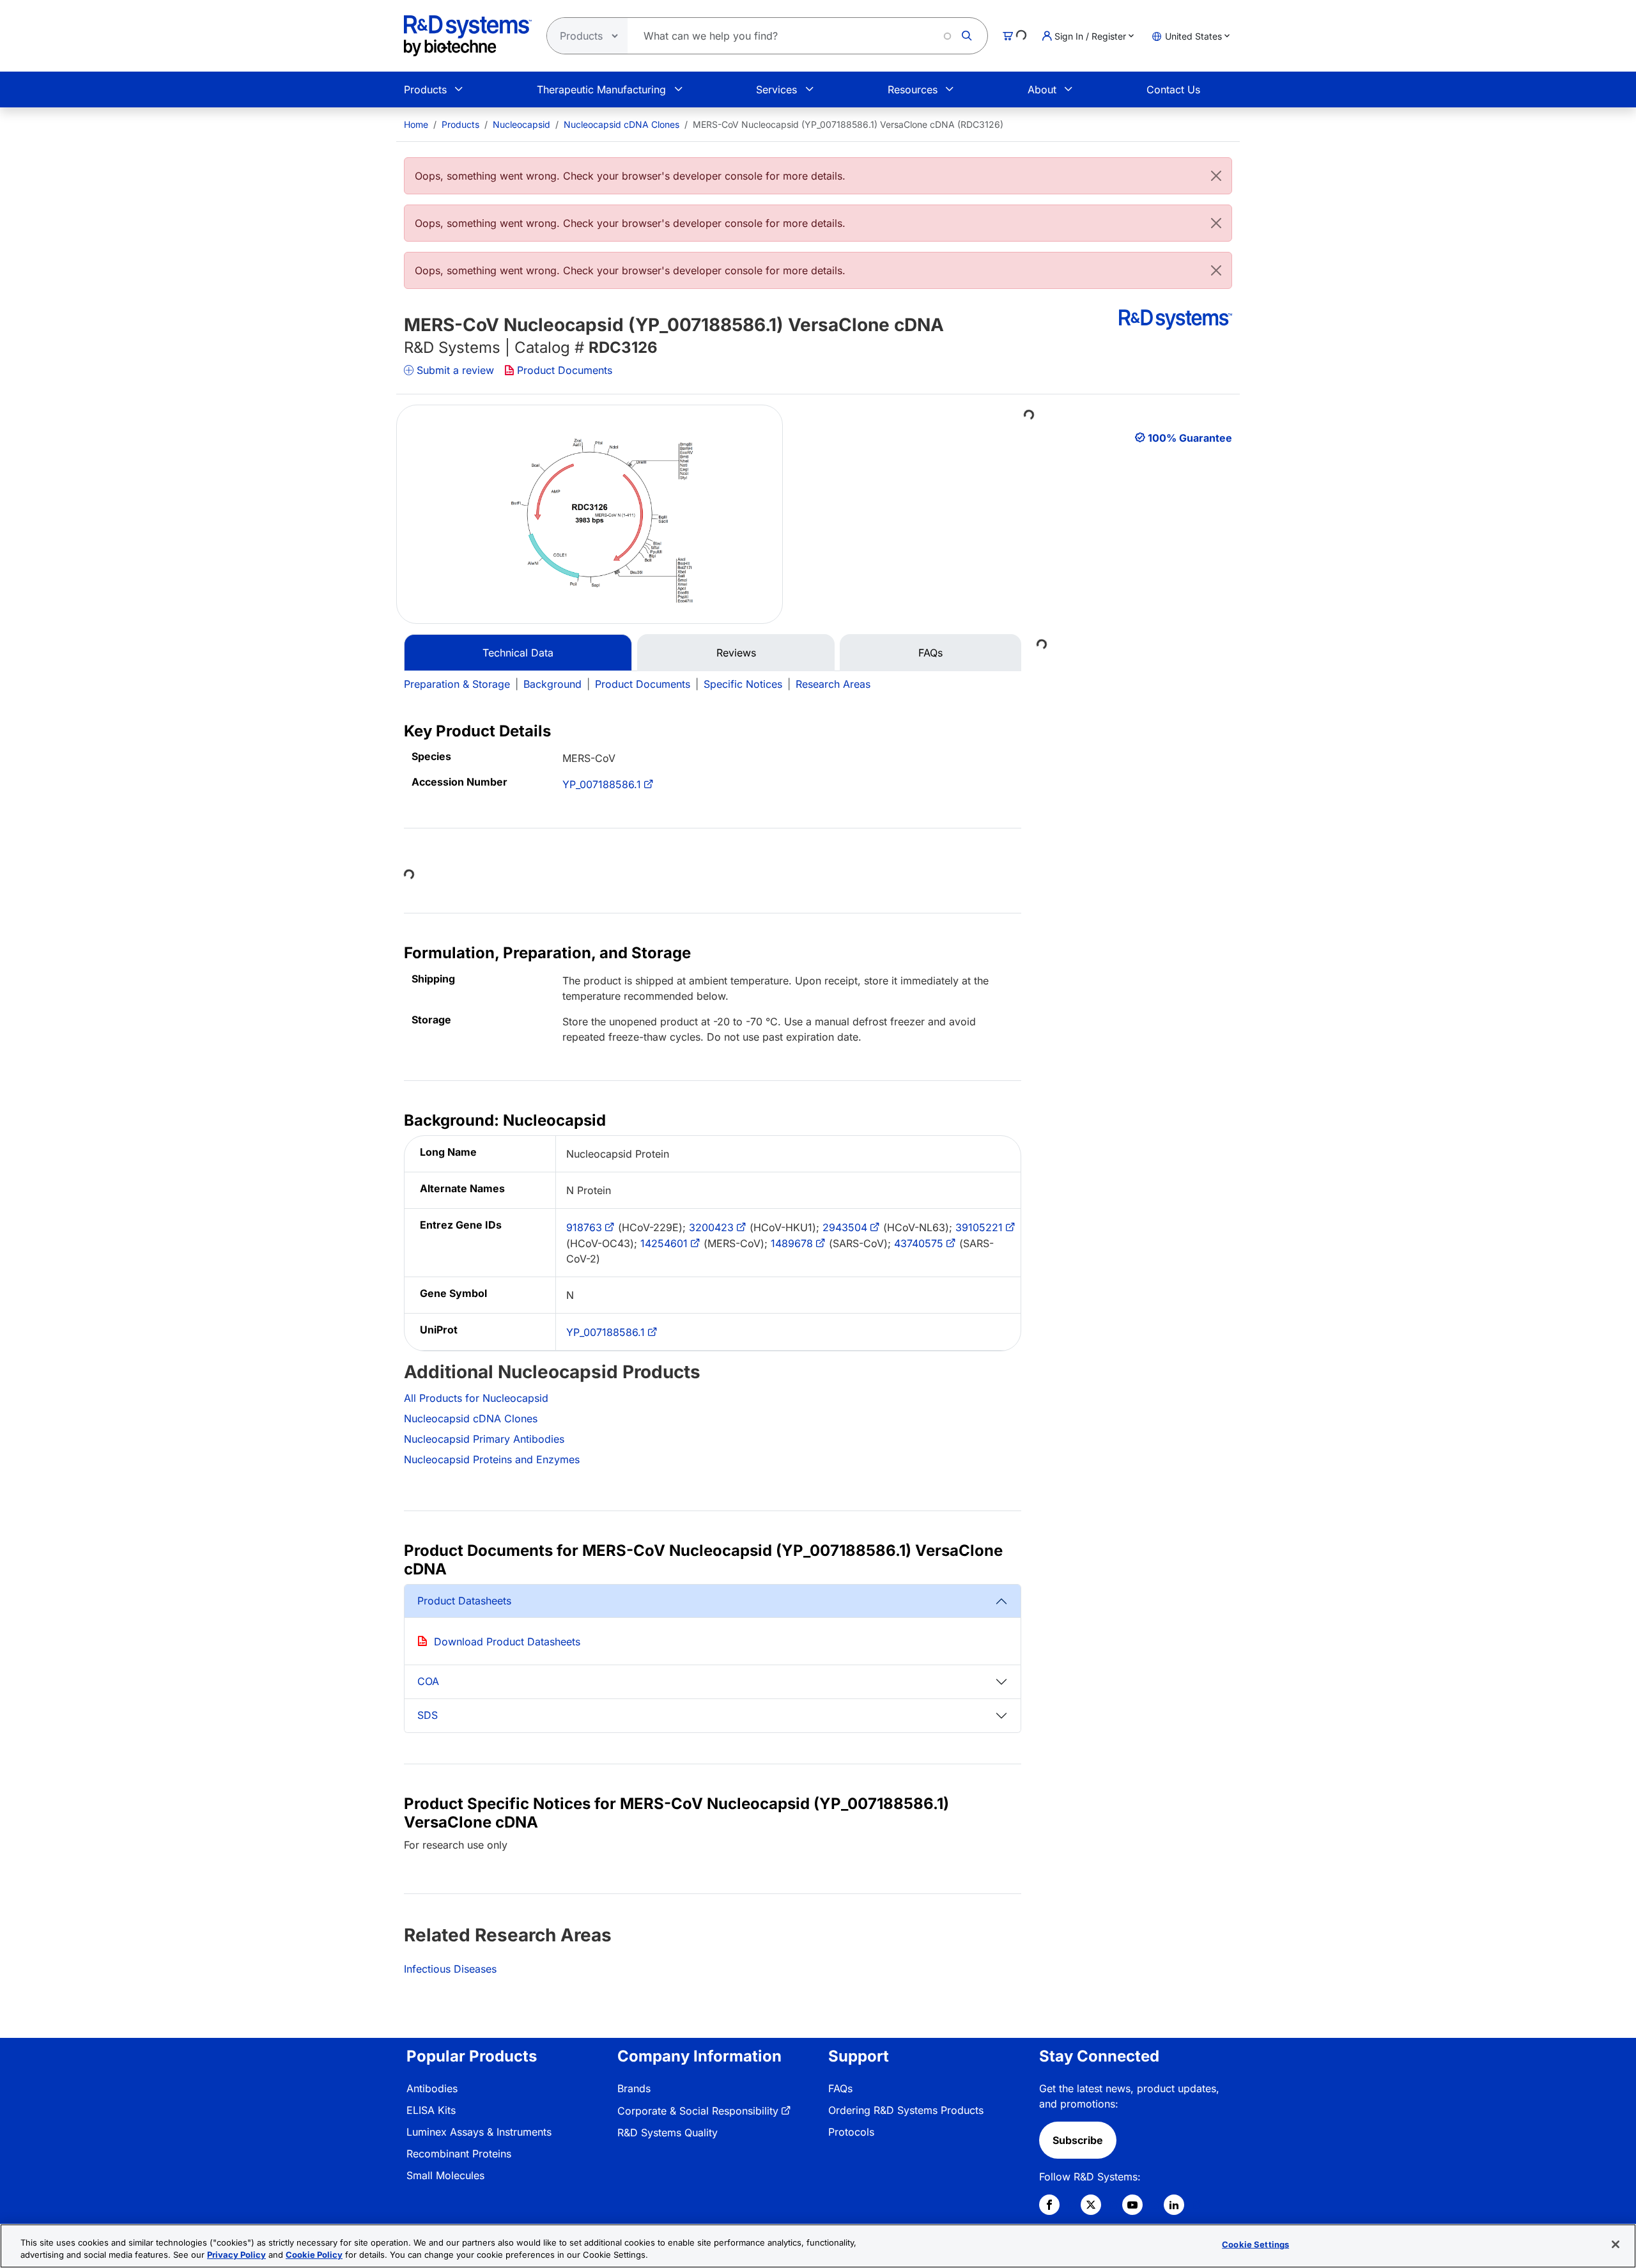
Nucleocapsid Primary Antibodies (484, 1439)
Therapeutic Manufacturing (601, 89)
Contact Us (1173, 89)
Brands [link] (634, 2088)
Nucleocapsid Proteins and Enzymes (492, 1459)
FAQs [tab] (930, 653)
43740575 (919, 1243)
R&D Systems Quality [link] (668, 2132)
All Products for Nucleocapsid (476, 1398)
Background (552, 684)
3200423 (711, 1227)
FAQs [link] (840, 2088)
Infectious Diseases (450, 1969)
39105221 (979, 1227)
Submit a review (455, 370)
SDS (428, 1715)
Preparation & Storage (457, 684)
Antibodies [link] (432, 2088)
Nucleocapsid (521, 124)
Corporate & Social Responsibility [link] (698, 2111)
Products (425, 89)
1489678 (792, 1243)
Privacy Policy (236, 2255)
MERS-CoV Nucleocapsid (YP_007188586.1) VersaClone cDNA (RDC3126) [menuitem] (848, 124)
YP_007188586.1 (602, 784)
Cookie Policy (314, 2255)
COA (428, 1681)
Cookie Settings (1255, 2244)
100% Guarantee (1190, 438)
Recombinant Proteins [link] (459, 2154)
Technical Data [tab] (518, 653)
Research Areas (833, 684)
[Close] (1216, 176)
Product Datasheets (464, 1601)
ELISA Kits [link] (431, 2110)
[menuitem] (416, 124)
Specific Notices (743, 684)
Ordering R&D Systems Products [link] (906, 2110)
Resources (913, 89)
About (1042, 89)
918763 (584, 1227)
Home (416, 124)
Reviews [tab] (736, 653)
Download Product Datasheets (507, 1642)
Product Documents (565, 370)
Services (776, 89)
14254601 (664, 1243)
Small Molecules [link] (445, 2175)
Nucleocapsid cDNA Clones (621, 124)
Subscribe (1078, 2140)
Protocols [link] (851, 2132)
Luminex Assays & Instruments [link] (479, 2132)
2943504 (845, 1227)
